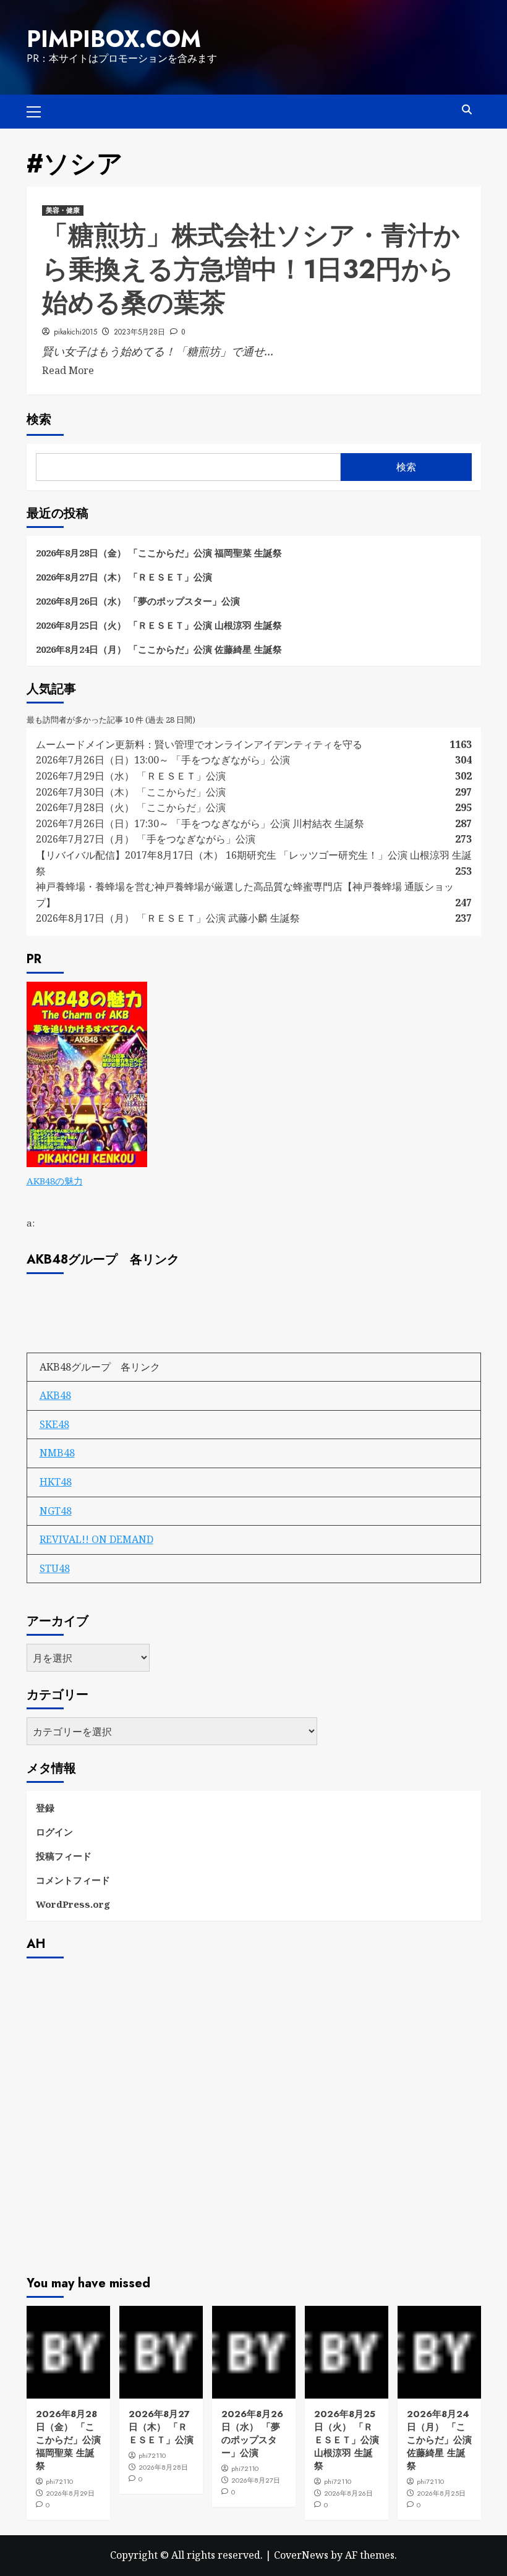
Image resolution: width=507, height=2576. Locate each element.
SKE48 (54, 1424)
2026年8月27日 (256, 2480)
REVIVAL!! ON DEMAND (96, 1539)
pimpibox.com (114, 39)
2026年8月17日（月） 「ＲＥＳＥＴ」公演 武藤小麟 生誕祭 (168, 918)
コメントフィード (73, 1880)
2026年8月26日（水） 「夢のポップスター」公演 (138, 601)
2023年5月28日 (139, 332)
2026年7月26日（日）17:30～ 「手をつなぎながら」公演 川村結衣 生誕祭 (200, 823)
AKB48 (55, 1395)
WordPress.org (73, 1904)
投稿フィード (64, 1856)
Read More (68, 370)
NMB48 (57, 1453)
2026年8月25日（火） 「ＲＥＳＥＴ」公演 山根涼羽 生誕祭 (159, 625)
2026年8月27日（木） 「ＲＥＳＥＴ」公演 (124, 577)
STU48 (55, 1568)
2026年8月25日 (441, 2493)
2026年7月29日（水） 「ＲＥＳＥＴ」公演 (131, 776)
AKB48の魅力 (55, 1181)
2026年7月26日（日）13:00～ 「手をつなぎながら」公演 (163, 760)
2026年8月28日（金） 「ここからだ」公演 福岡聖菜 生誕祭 (159, 553)
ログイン (54, 1832)
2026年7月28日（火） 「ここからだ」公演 (131, 807)
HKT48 (56, 1482)
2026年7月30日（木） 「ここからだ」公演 (131, 792)
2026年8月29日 (70, 2493)
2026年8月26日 (348, 2493)
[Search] (467, 110)
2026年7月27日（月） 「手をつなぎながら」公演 (146, 839)
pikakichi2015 (75, 332)
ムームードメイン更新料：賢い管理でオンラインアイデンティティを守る (199, 744)
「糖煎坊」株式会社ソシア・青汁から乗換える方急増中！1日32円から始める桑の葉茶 (251, 269)
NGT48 (56, 1511)
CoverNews (301, 2555)
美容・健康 (63, 210)
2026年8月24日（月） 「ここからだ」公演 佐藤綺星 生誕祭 (159, 649)
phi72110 (59, 2481)
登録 (45, 1808)
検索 (39, 419)
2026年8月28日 (163, 2467)
